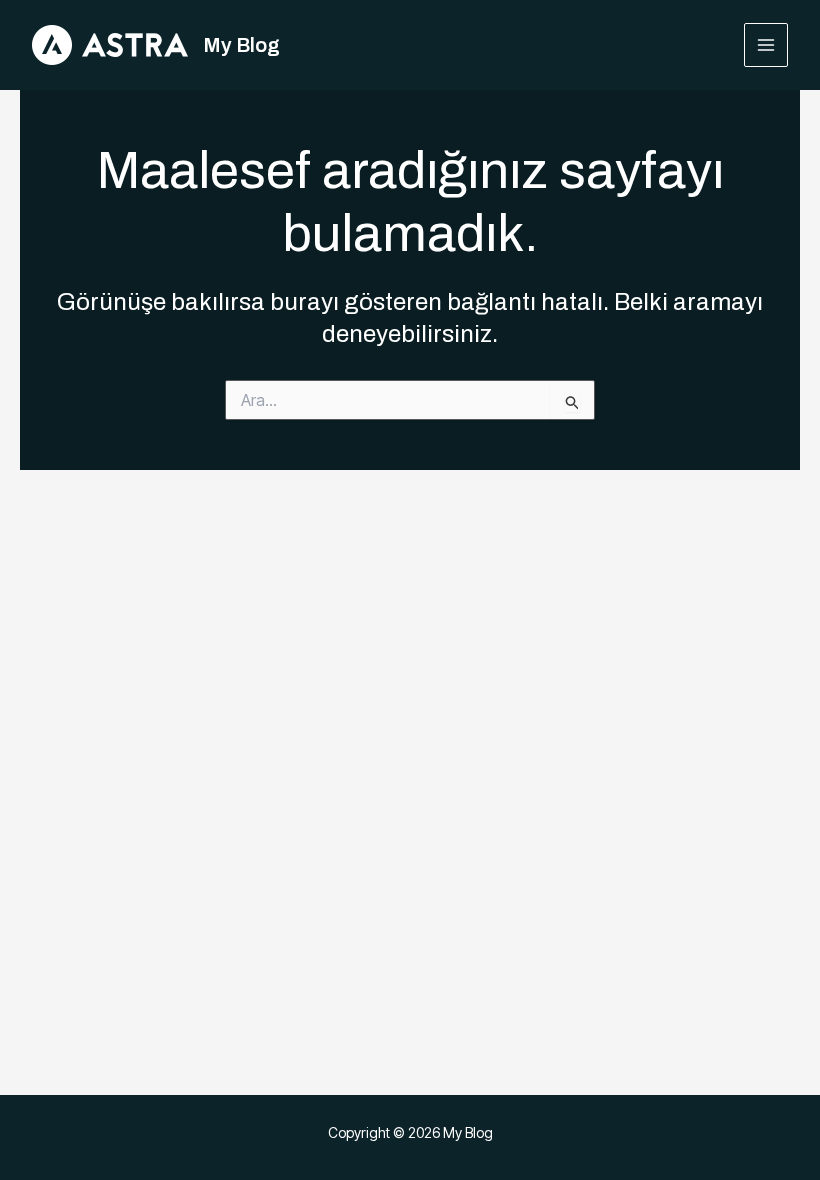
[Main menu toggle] (766, 45)
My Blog (241, 45)
